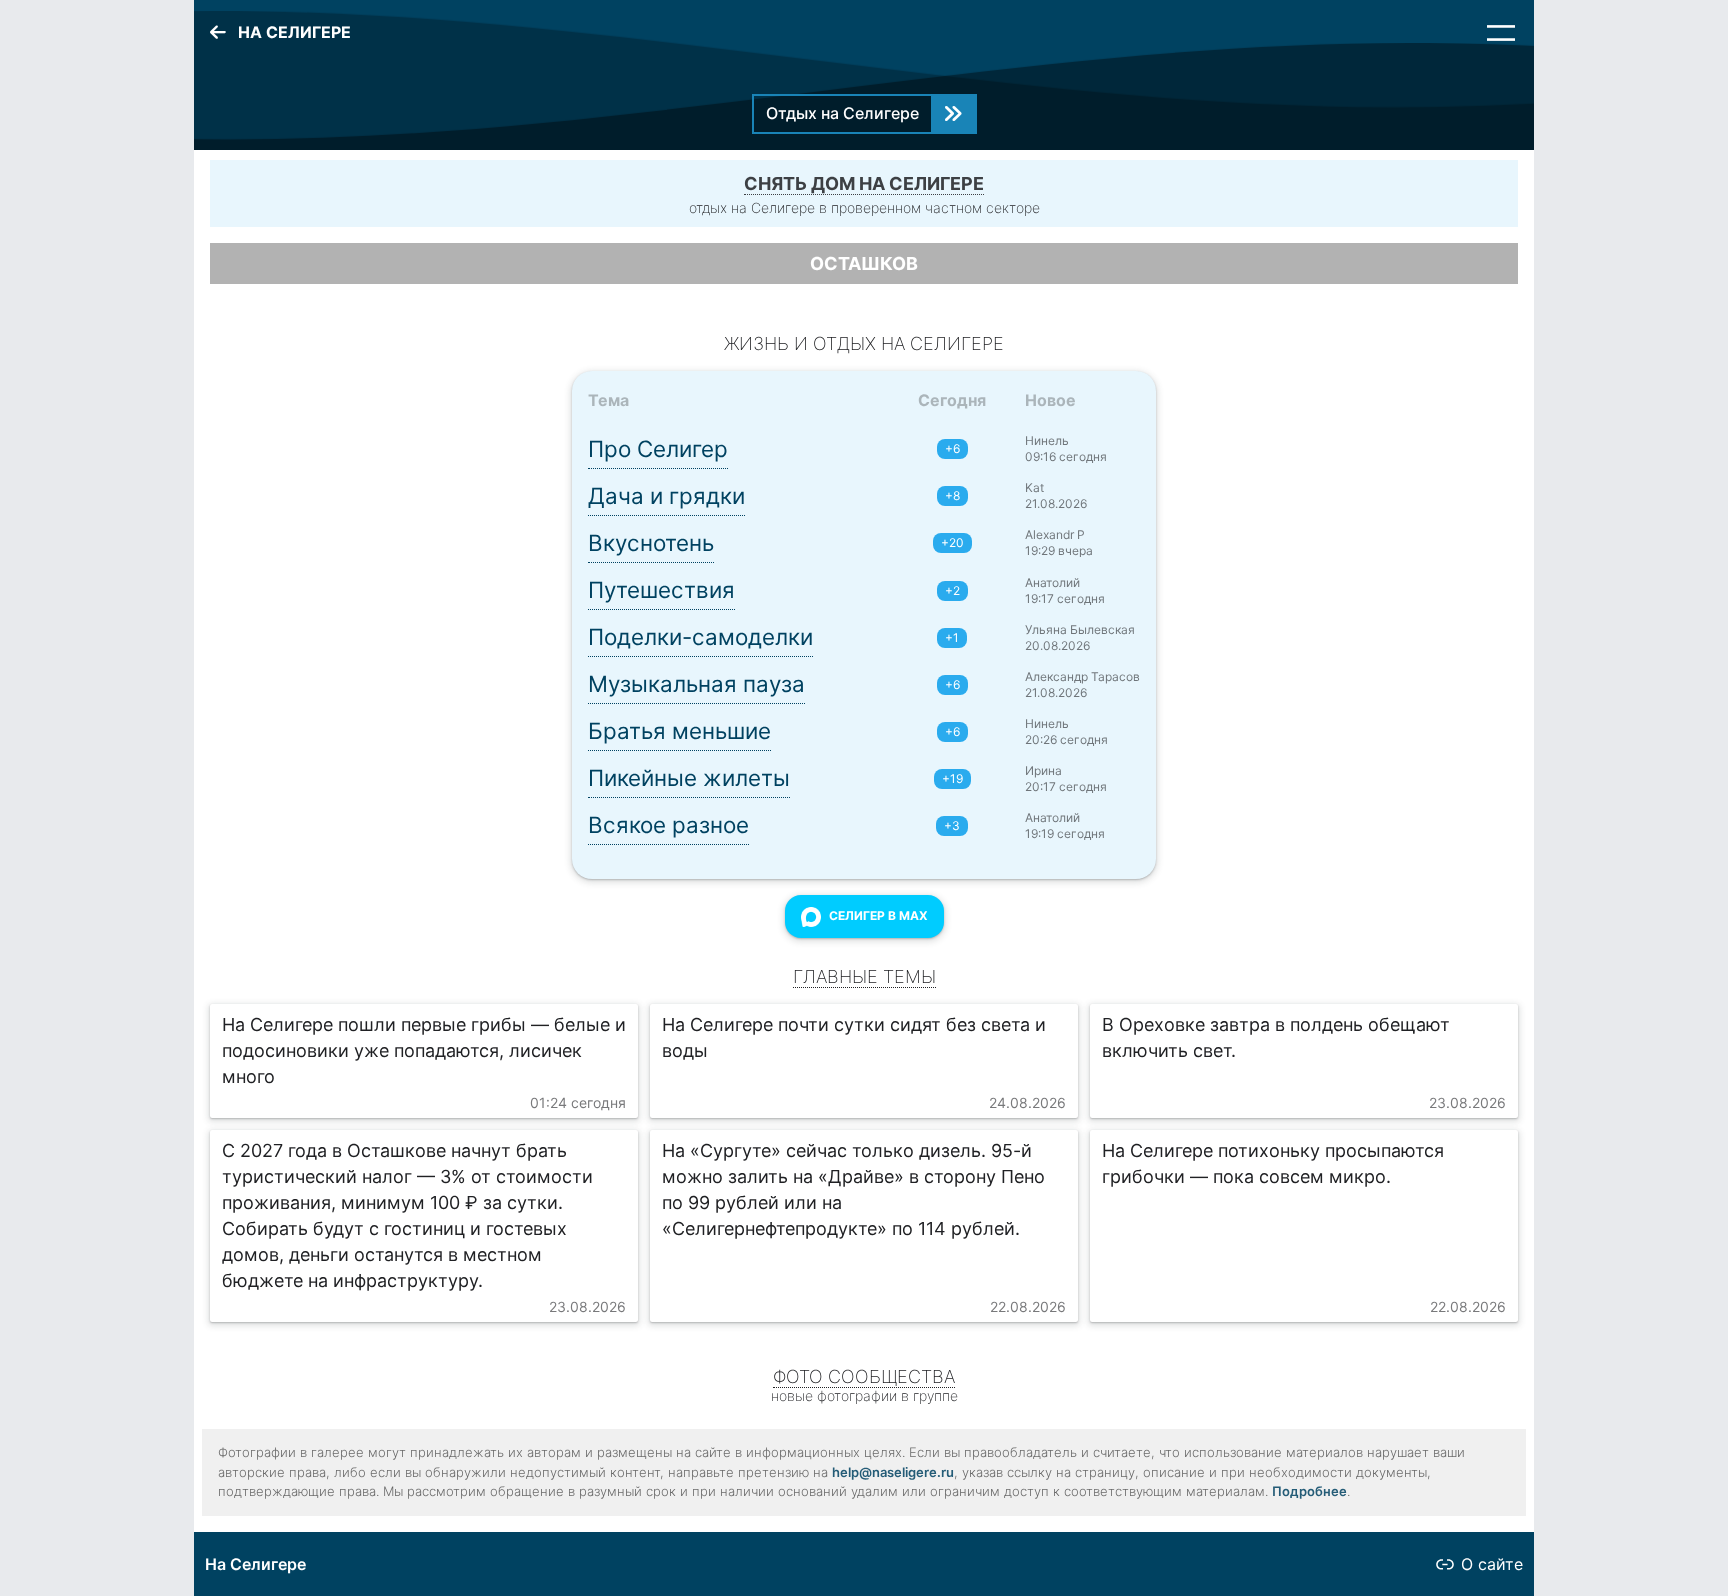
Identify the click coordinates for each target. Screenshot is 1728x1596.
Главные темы (864, 976)
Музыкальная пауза (696, 683)
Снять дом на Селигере (864, 183)
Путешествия (661, 589)
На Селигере (255, 1564)
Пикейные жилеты (689, 777)
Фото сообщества (864, 1376)
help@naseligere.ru (893, 1472)
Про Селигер (658, 448)
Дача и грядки (666, 495)
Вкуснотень (651, 542)
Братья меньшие (679, 730)
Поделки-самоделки (700, 636)
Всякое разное (668, 824)
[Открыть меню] (1501, 33)
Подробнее (1309, 1491)
